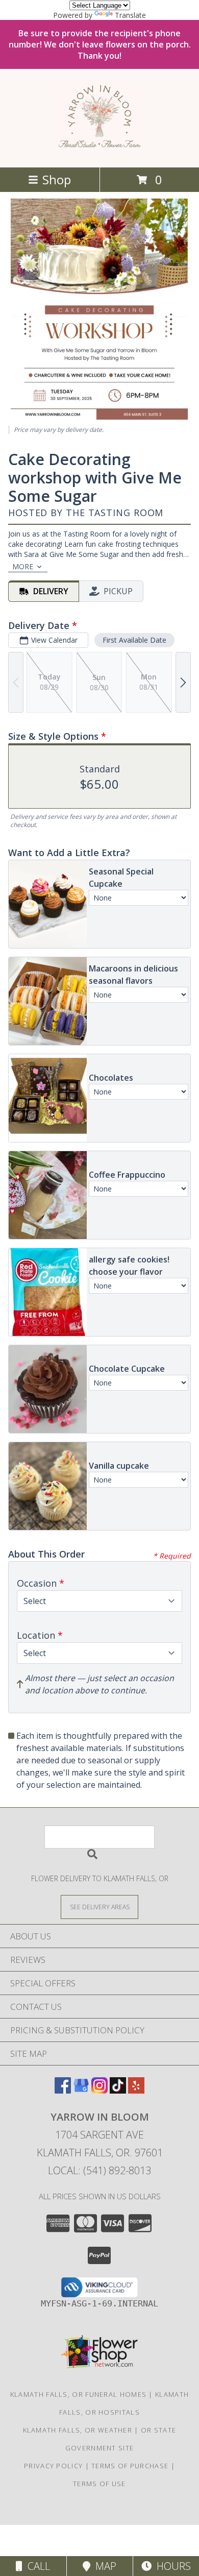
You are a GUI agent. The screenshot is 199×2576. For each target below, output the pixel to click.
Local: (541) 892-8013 (99, 2170)
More (23, 566)
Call (36, 2566)
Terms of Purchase (130, 2466)
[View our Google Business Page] (81, 2090)
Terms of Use (99, 2484)
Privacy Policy (53, 2466)
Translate (130, 15)
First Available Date (134, 640)
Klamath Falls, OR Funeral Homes (78, 2394)
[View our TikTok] (118, 2090)
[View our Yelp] (136, 2090)
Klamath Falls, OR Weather (78, 2430)
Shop (57, 179)
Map (103, 2566)
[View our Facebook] (63, 2090)
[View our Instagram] (99, 2090)
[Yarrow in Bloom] (99, 142)
